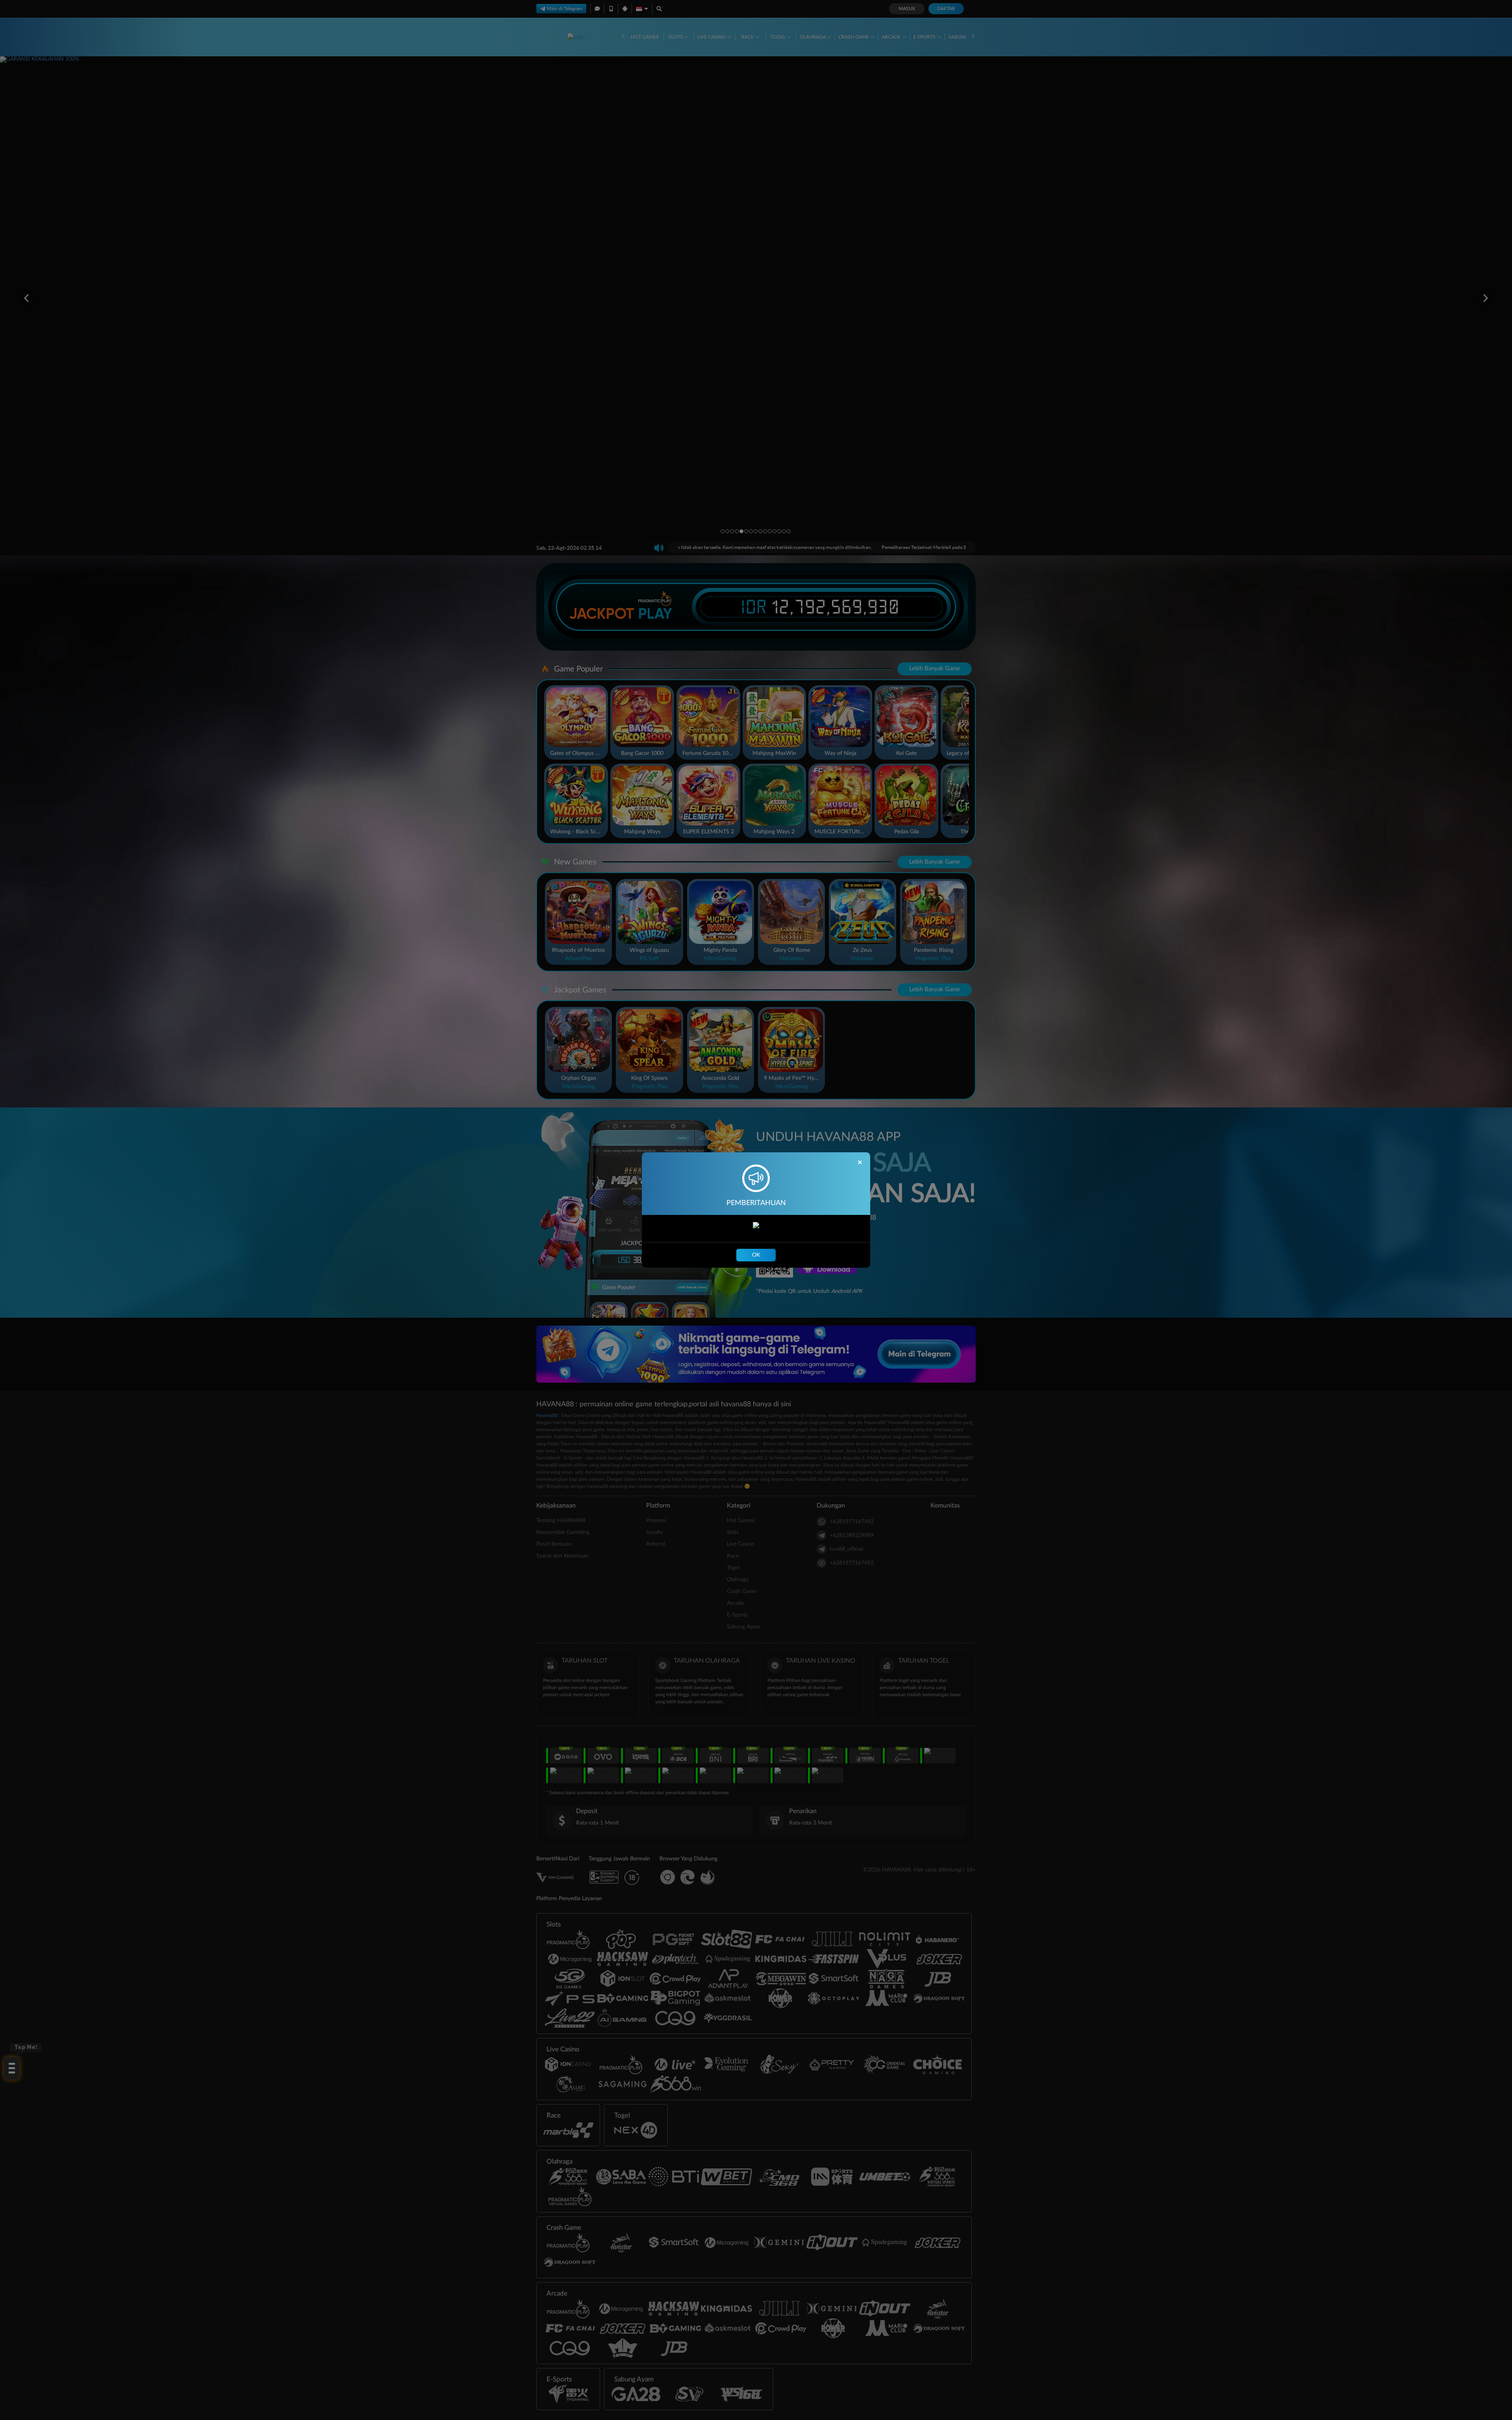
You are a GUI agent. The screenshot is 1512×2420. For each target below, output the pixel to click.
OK (756, 1255)
